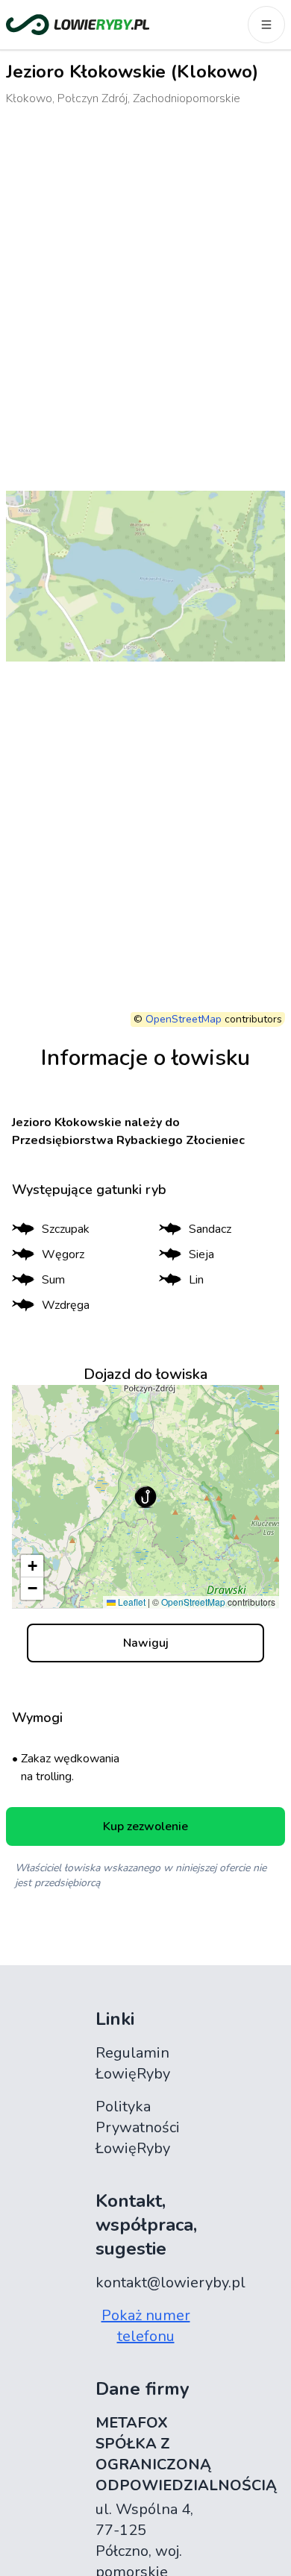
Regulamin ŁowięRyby (133, 2063)
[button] (145, 1497)
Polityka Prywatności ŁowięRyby (138, 2127)
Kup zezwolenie (145, 1826)
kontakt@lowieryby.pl (170, 2283)
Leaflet (131, 1602)
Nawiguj (146, 1643)
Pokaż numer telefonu (146, 2326)
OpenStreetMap (184, 1019)
